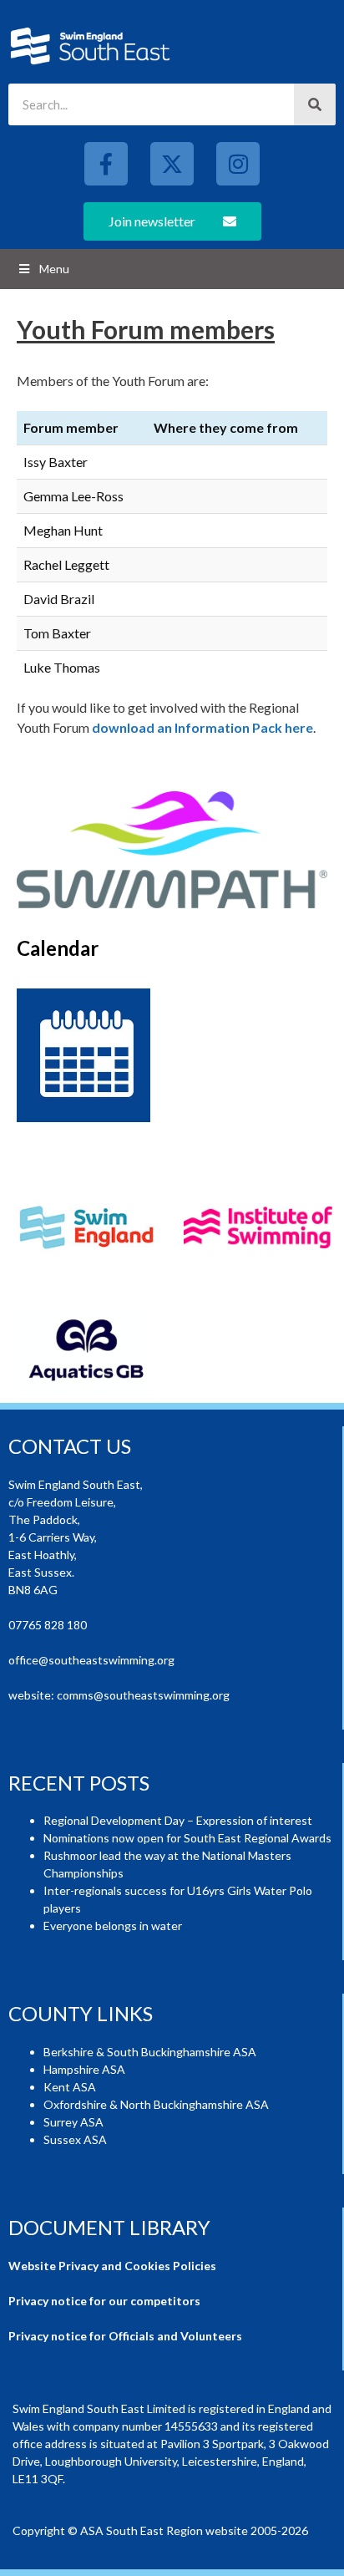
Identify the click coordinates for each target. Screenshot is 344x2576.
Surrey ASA (73, 2122)
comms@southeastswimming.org (143, 1695)
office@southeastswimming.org (91, 1660)
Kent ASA (70, 2087)
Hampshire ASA (84, 2069)
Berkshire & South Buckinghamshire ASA (150, 2052)
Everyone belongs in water (113, 1926)
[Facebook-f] (106, 164)
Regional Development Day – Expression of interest (178, 1820)
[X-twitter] (172, 164)
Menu (54, 269)
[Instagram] (238, 164)
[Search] (315, 104)
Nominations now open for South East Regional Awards (187, 1838)
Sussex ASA (75, 2139)
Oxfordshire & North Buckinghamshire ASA (156, 2104)
